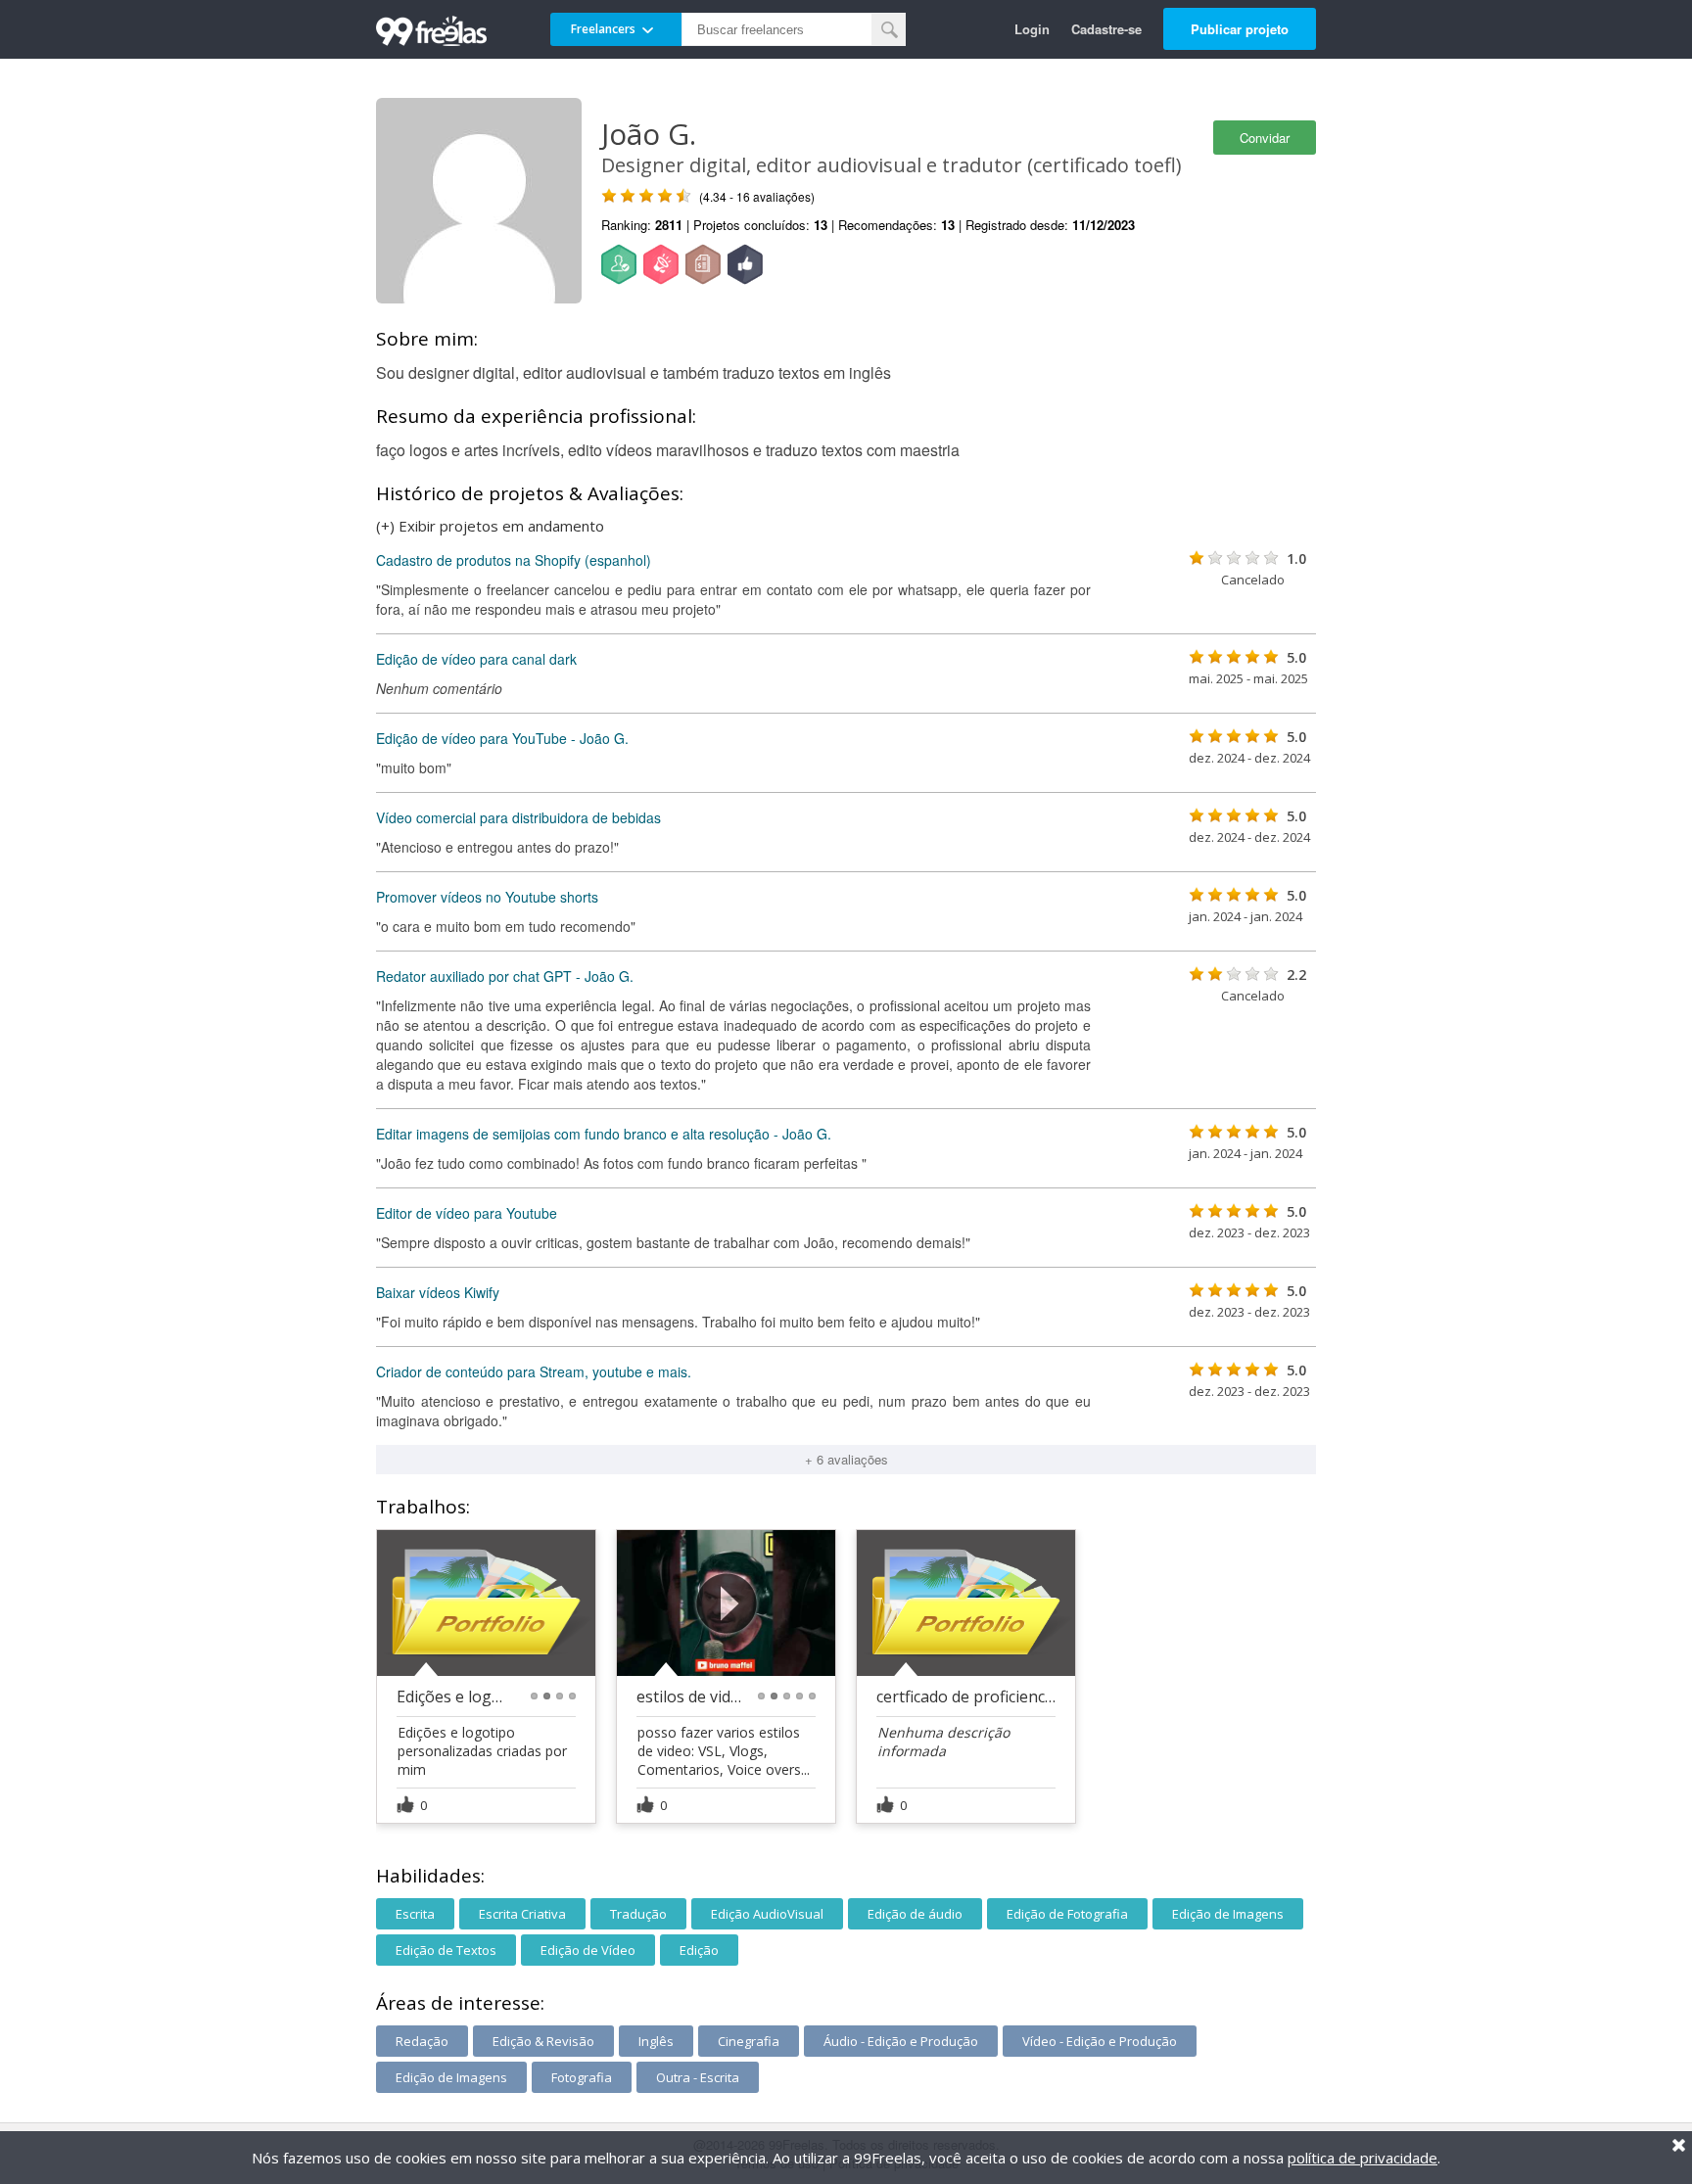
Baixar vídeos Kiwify (438, 1292)
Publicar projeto (1240, 29)
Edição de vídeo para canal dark (476, 659)
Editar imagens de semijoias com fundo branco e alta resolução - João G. (604, 1134)
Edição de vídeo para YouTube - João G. (502, 738)
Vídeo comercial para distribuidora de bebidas (518, 817)
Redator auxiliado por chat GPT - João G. (505, 976)
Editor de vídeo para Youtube (467, 1213)
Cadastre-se (1106, 29)
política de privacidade (1363, 2158)
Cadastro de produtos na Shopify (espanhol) (514, 560)
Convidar (1265, 138)
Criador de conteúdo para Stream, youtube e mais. (534, 1371)
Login (1032, 29)
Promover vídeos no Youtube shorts (487, 897)
